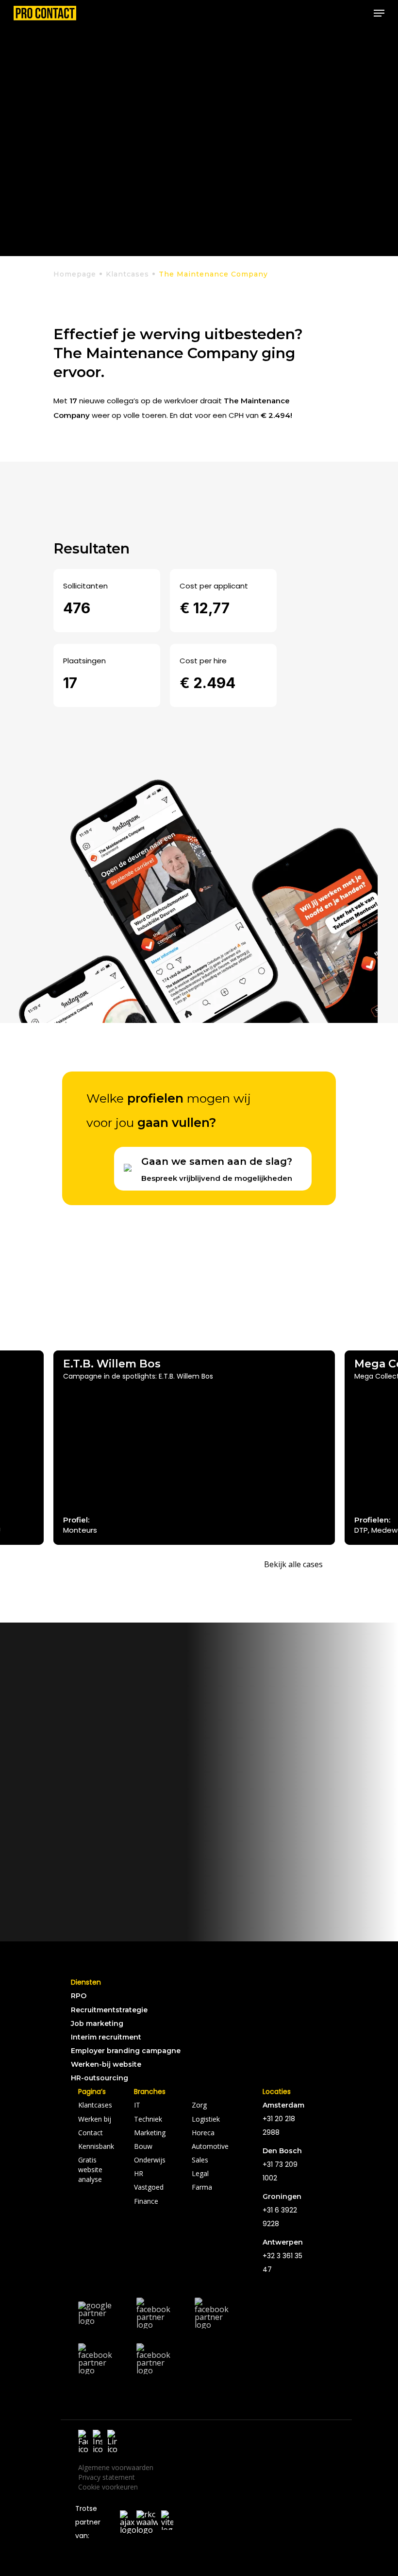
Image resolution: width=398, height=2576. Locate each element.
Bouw (143, 2146)
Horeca (203, 2133)
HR (139, 2173)
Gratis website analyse (90, 2170)
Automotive (210, 2146)
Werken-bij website (106, 2064)
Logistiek (206, 2119)
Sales (200, 2160)
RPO (79, 1996)
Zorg (199, 2105)
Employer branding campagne (126, 2051)
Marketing (150, 2133)
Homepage (75, 274)
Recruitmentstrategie (109, 2010)
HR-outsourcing (99, 2078)
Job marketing (97, 2023)
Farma (202, 2187)
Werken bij (95, 2119)
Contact (91, 2133)
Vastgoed (149, 2187)
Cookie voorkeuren (108, 2487)
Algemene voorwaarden (116, 2467)
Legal (200, 2173)
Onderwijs (150, 2160)
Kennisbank (96, 2146)
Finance (146, 2201)
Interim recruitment (106, 2037)
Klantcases (127, 274)
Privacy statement (107, 2477)
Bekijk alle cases (293, 1564)
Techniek (148, 2119)
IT (137, 2105)
